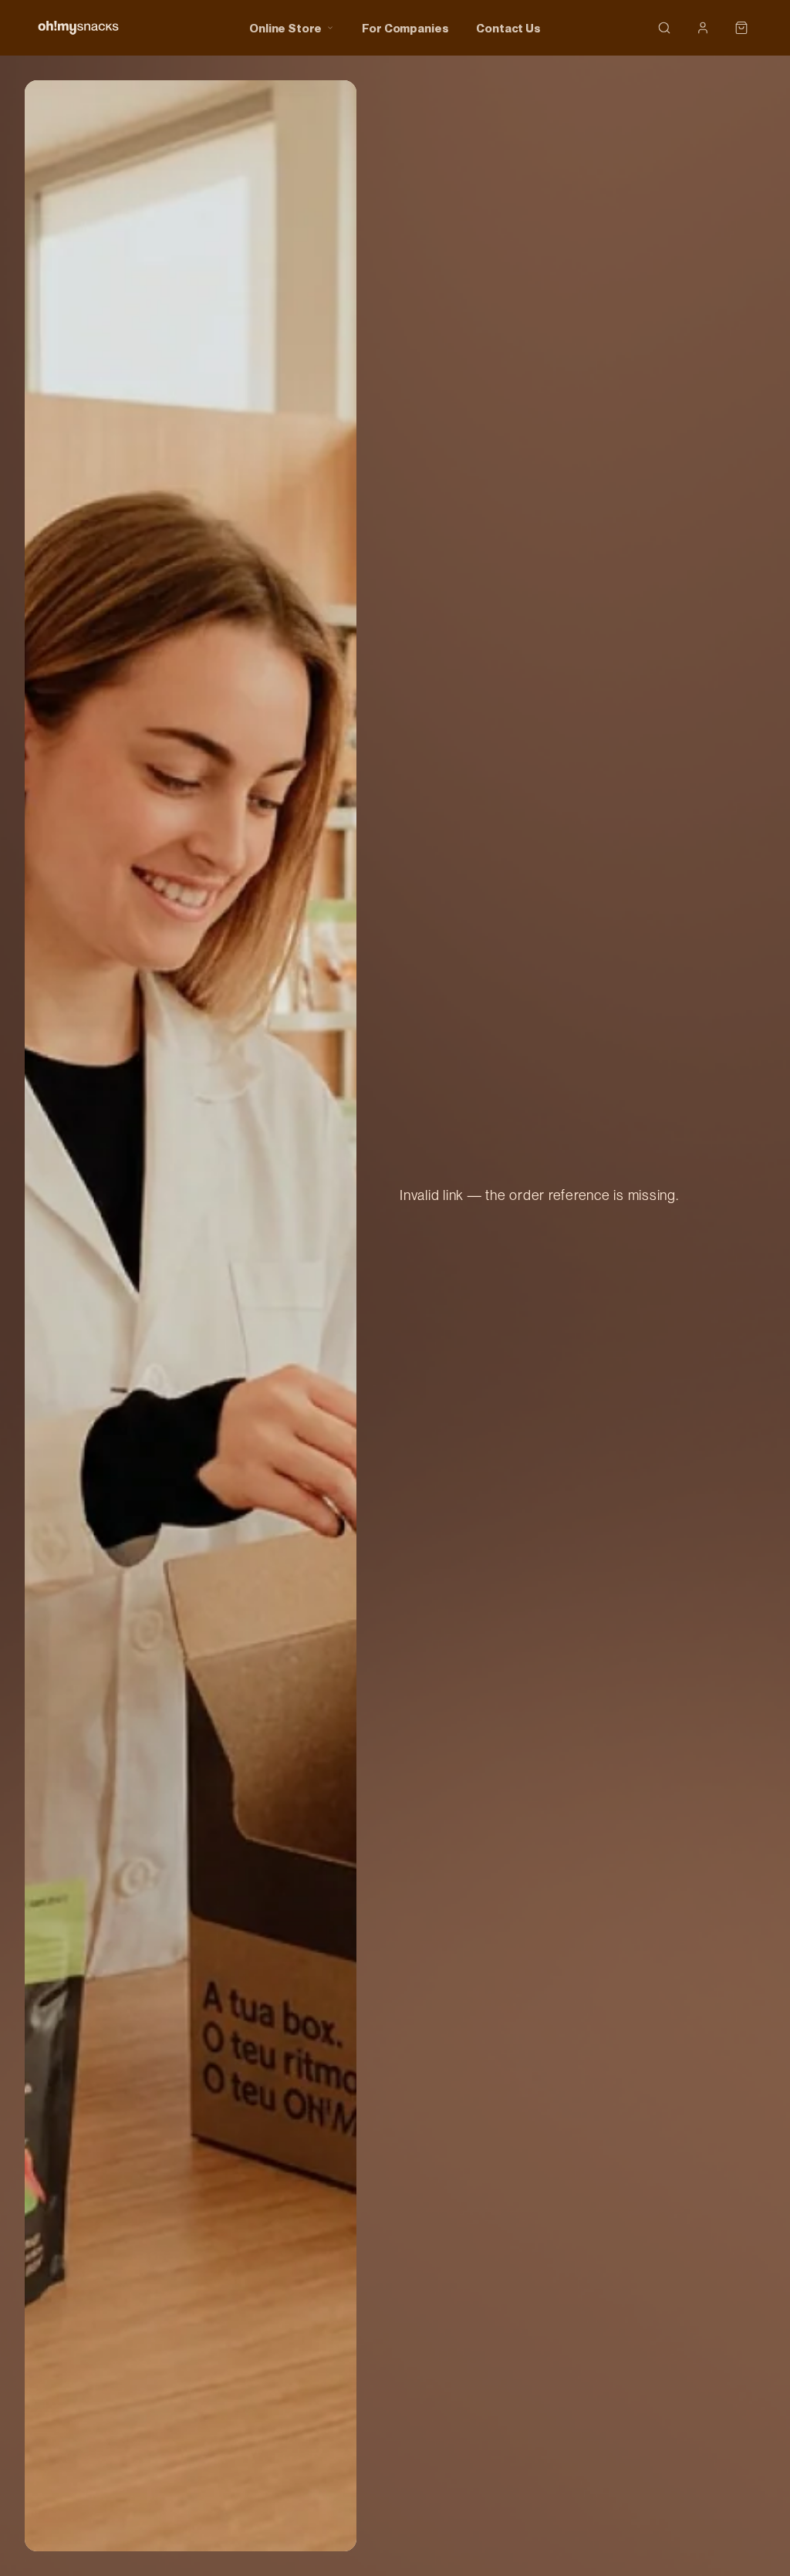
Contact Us (508, 28)
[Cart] (741, 28)
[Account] (703, 28)
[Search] (664, 28)
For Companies (405, 28)
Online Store (285, 28)
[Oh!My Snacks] (78, 28)
